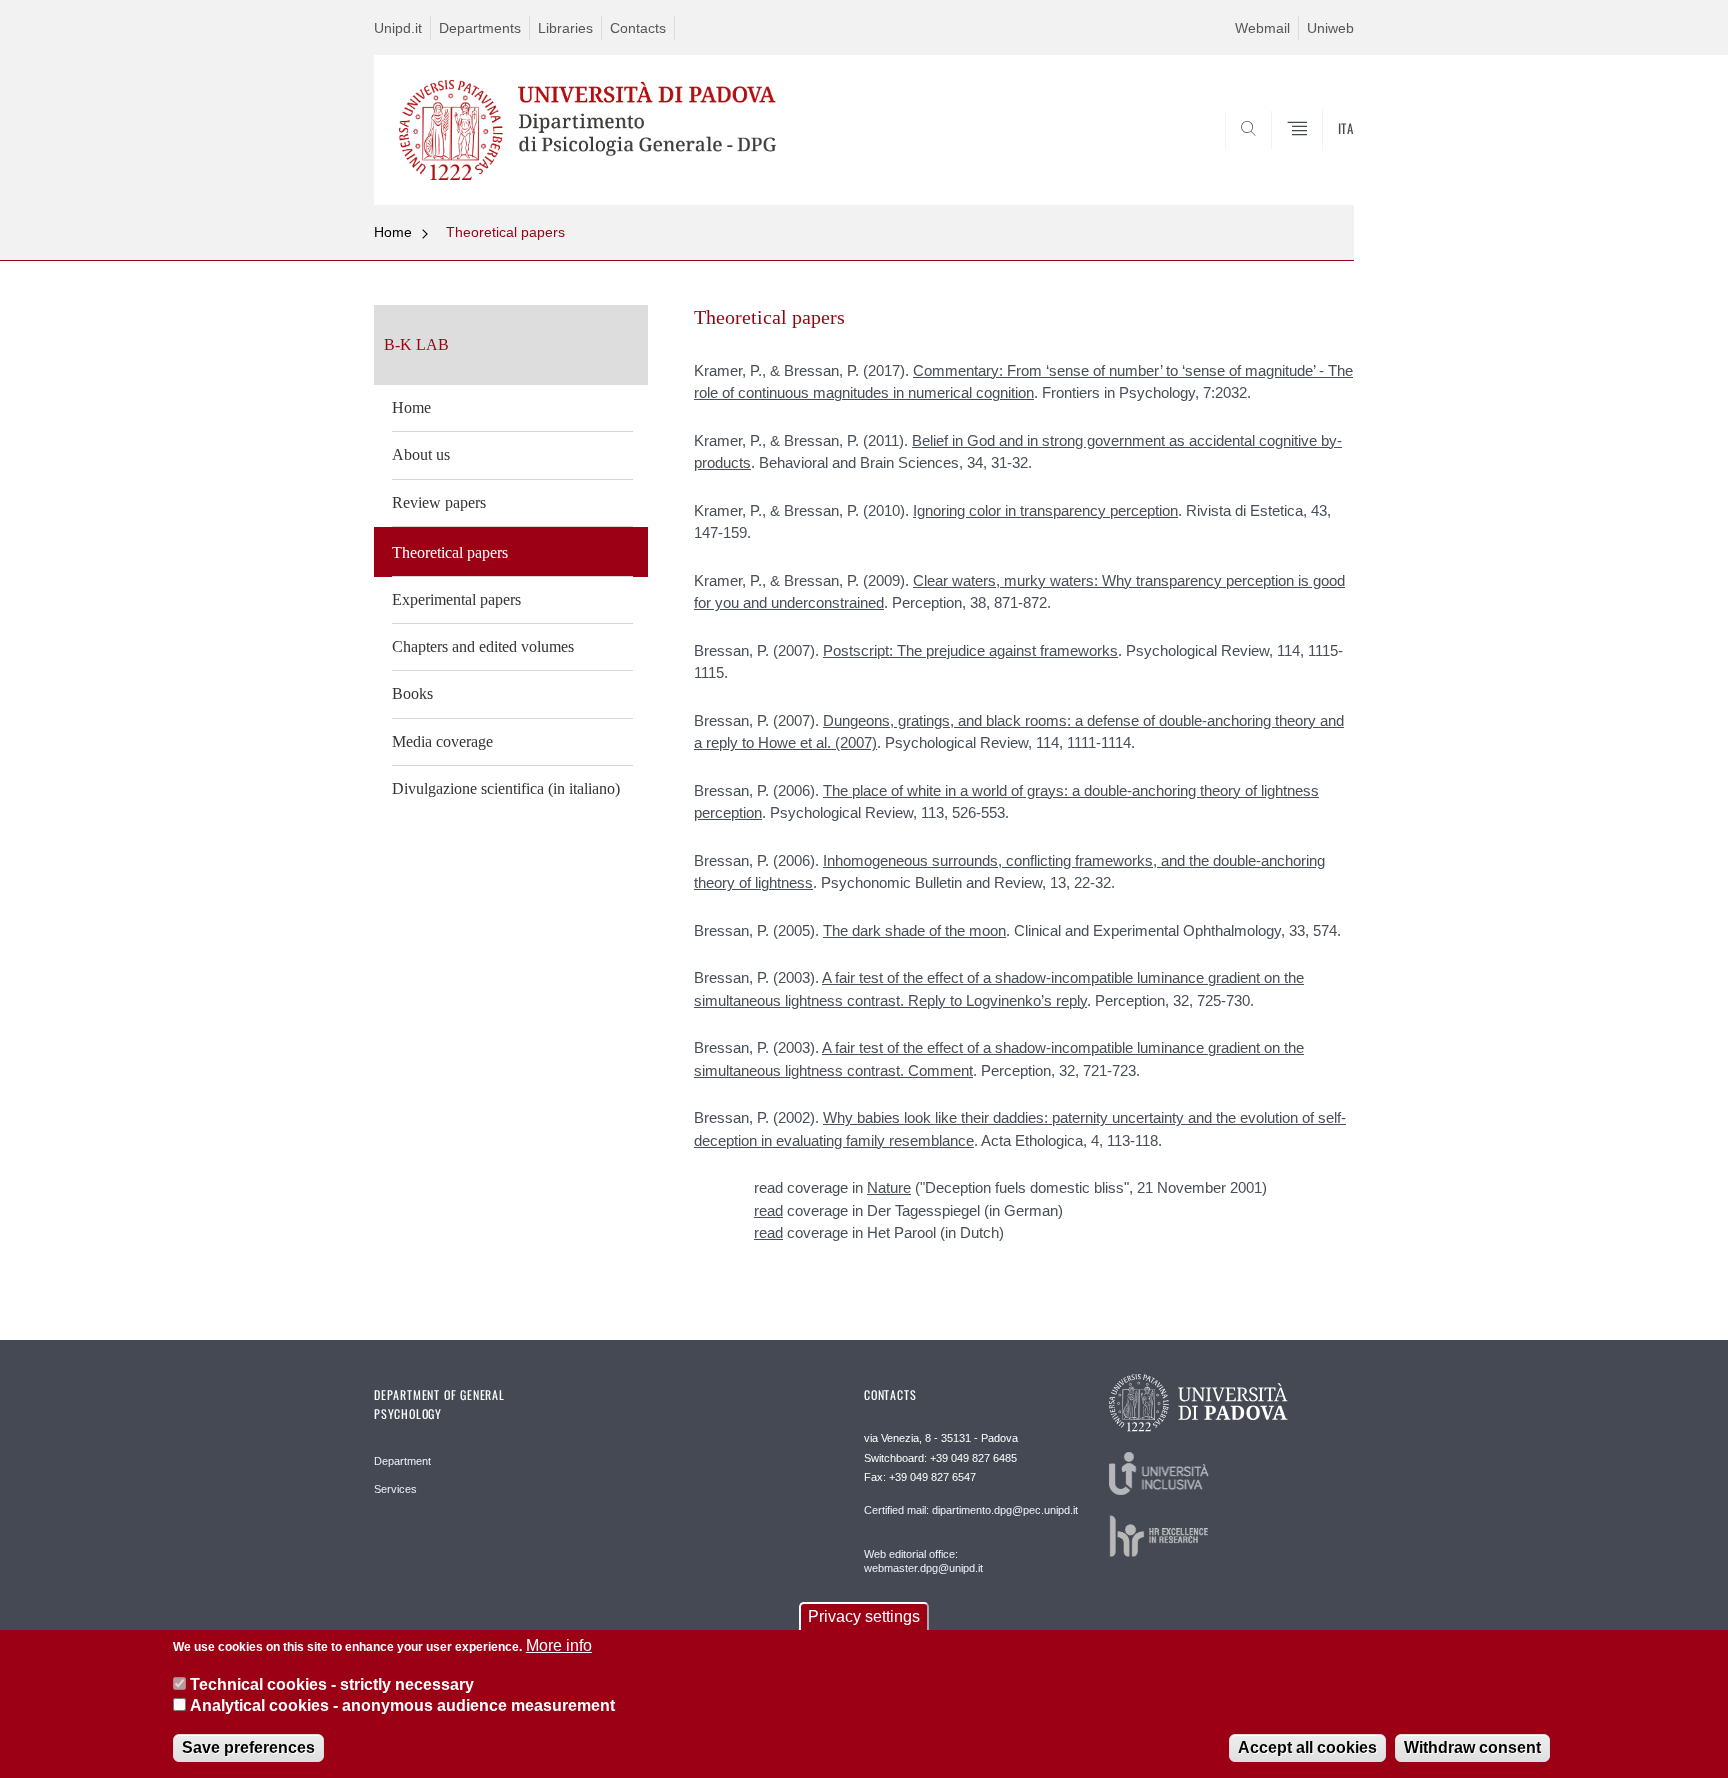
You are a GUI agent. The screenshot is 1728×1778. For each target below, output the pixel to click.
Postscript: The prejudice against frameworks (970, 650)
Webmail (1262, 28)
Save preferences (248, 1747)
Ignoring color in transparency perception (1045, 510)
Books (412, 693)
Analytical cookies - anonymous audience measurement (402, 1706)
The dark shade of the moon (914, 930)
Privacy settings (864, 1616)
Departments (480, 28)
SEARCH (1318, 156)
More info (559, 1645)
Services (395, 1489)
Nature (889, 1187)
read (768, 1210)
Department (402, 1461)
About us (421, 454)
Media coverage (442, 741)
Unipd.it (398, 28)
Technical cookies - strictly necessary (332, 1683)
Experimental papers (456, 599)
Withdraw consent (1472, 1747)
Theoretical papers (505, 232)
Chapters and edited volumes (483, 646)
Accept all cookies (1307, 1747)
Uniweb (1330, 28)
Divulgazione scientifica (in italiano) (506, 788)
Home (393, 232)
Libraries (565, 28)
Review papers (439, 502)
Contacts (638, 28)
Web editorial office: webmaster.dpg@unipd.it (923, 1561)
